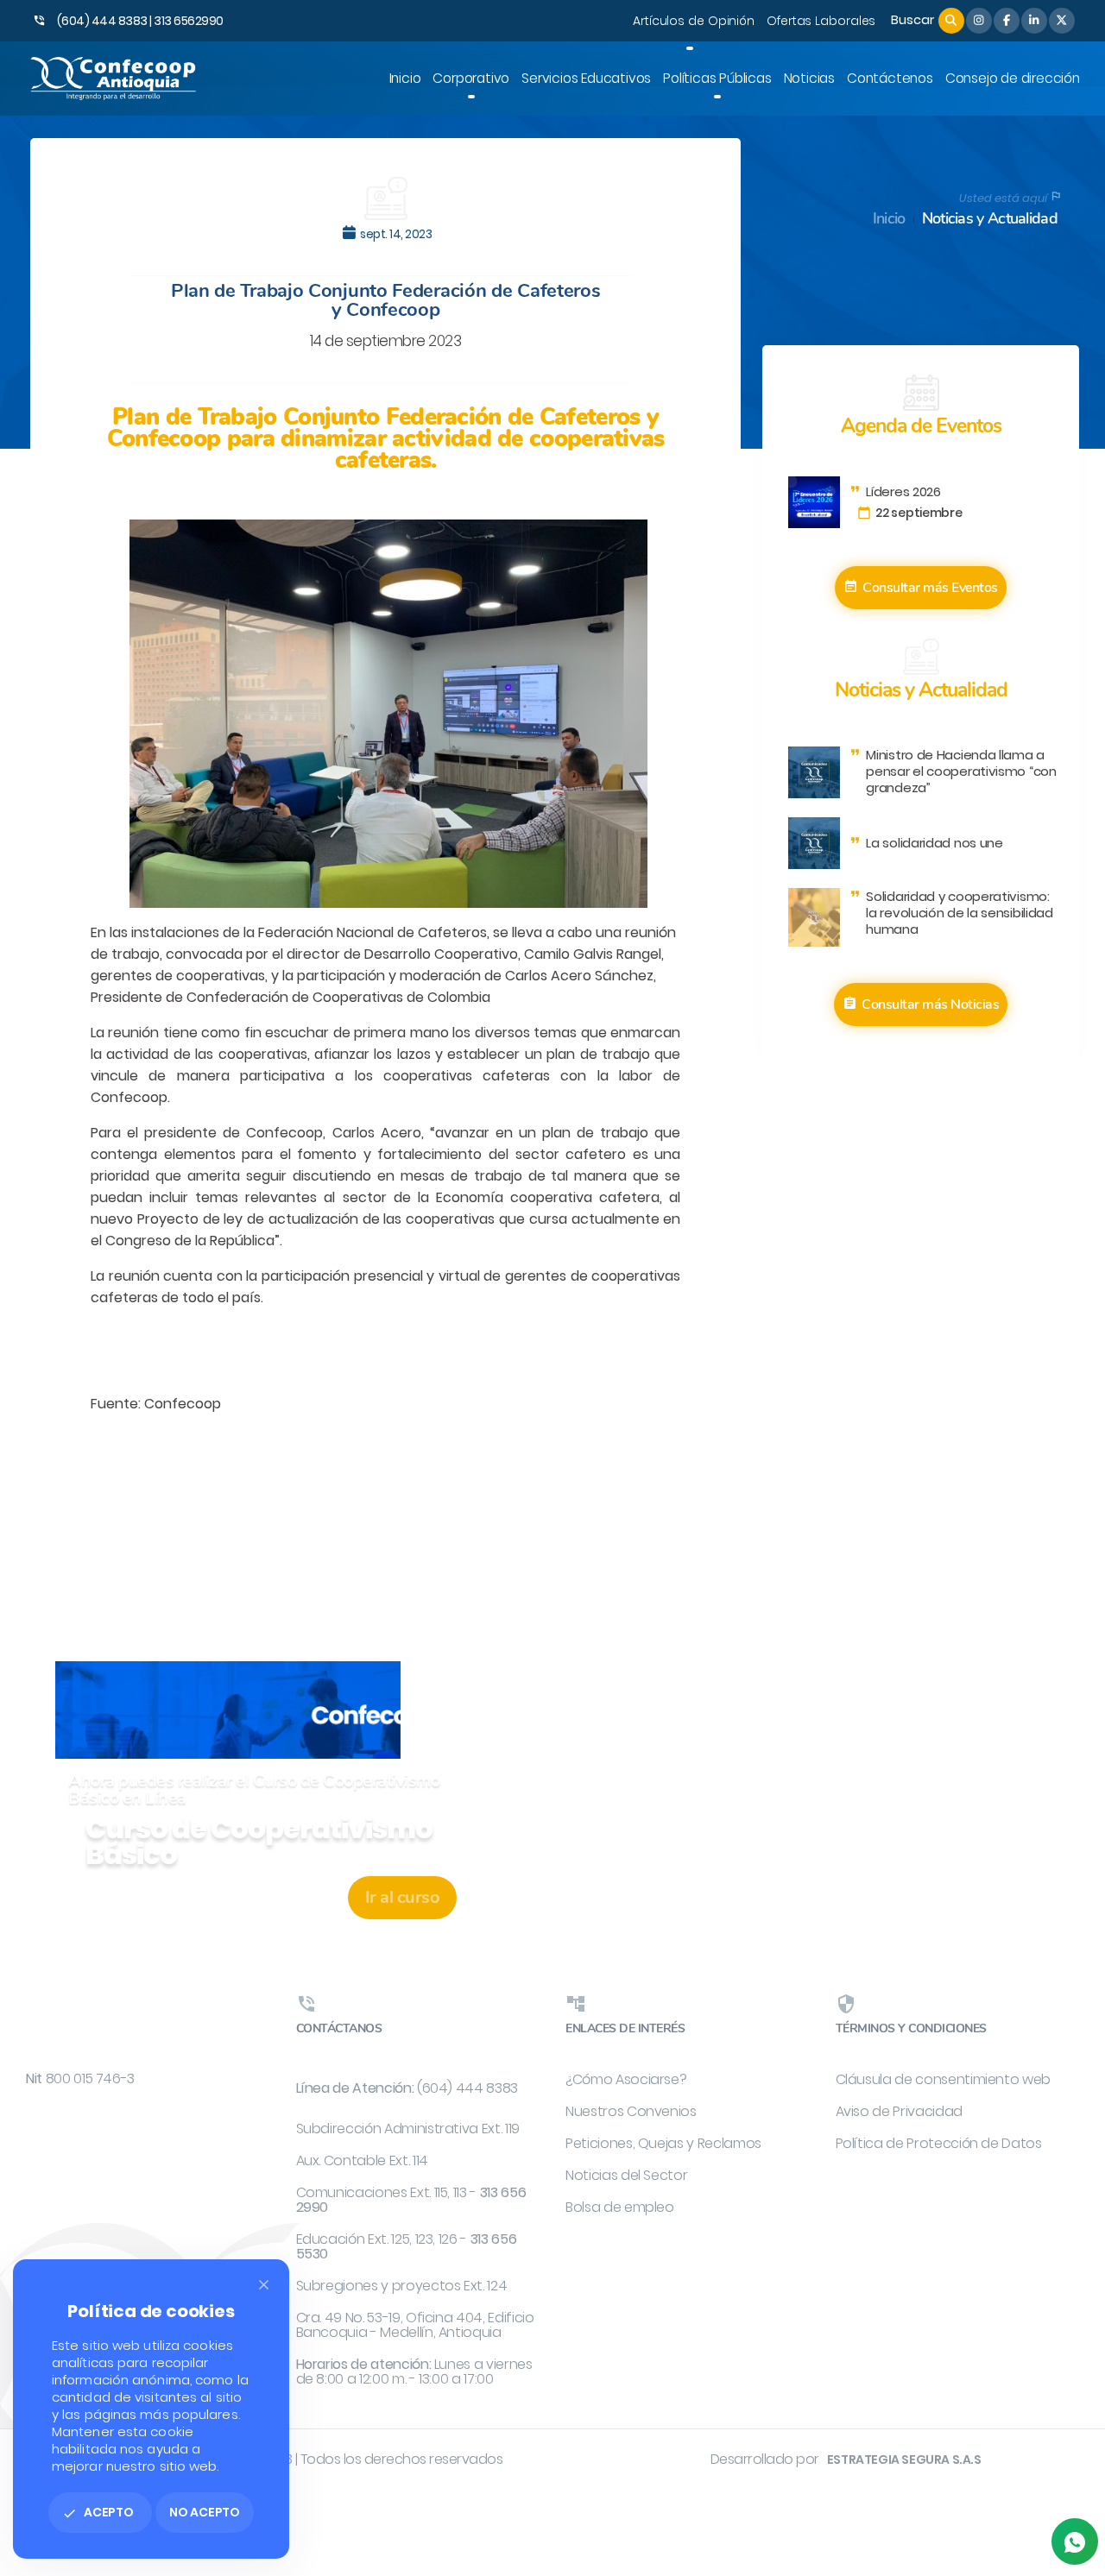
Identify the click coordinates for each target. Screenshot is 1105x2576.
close (264, 2285)
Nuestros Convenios (631, 2111)
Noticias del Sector (626, 2175)
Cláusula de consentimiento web (944, 2079)
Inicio (889, 219)
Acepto (98, 2512)
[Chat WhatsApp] (1075, 2541)
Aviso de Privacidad (899, 2111)
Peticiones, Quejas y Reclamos (663, 2143)
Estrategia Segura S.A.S (904, 2459)
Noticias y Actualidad (990, 219)
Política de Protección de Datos (939, 2143)
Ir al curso (403, 1897)
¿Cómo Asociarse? (626, 2079)
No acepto (205, 2512)
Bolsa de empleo (620, 2207)
